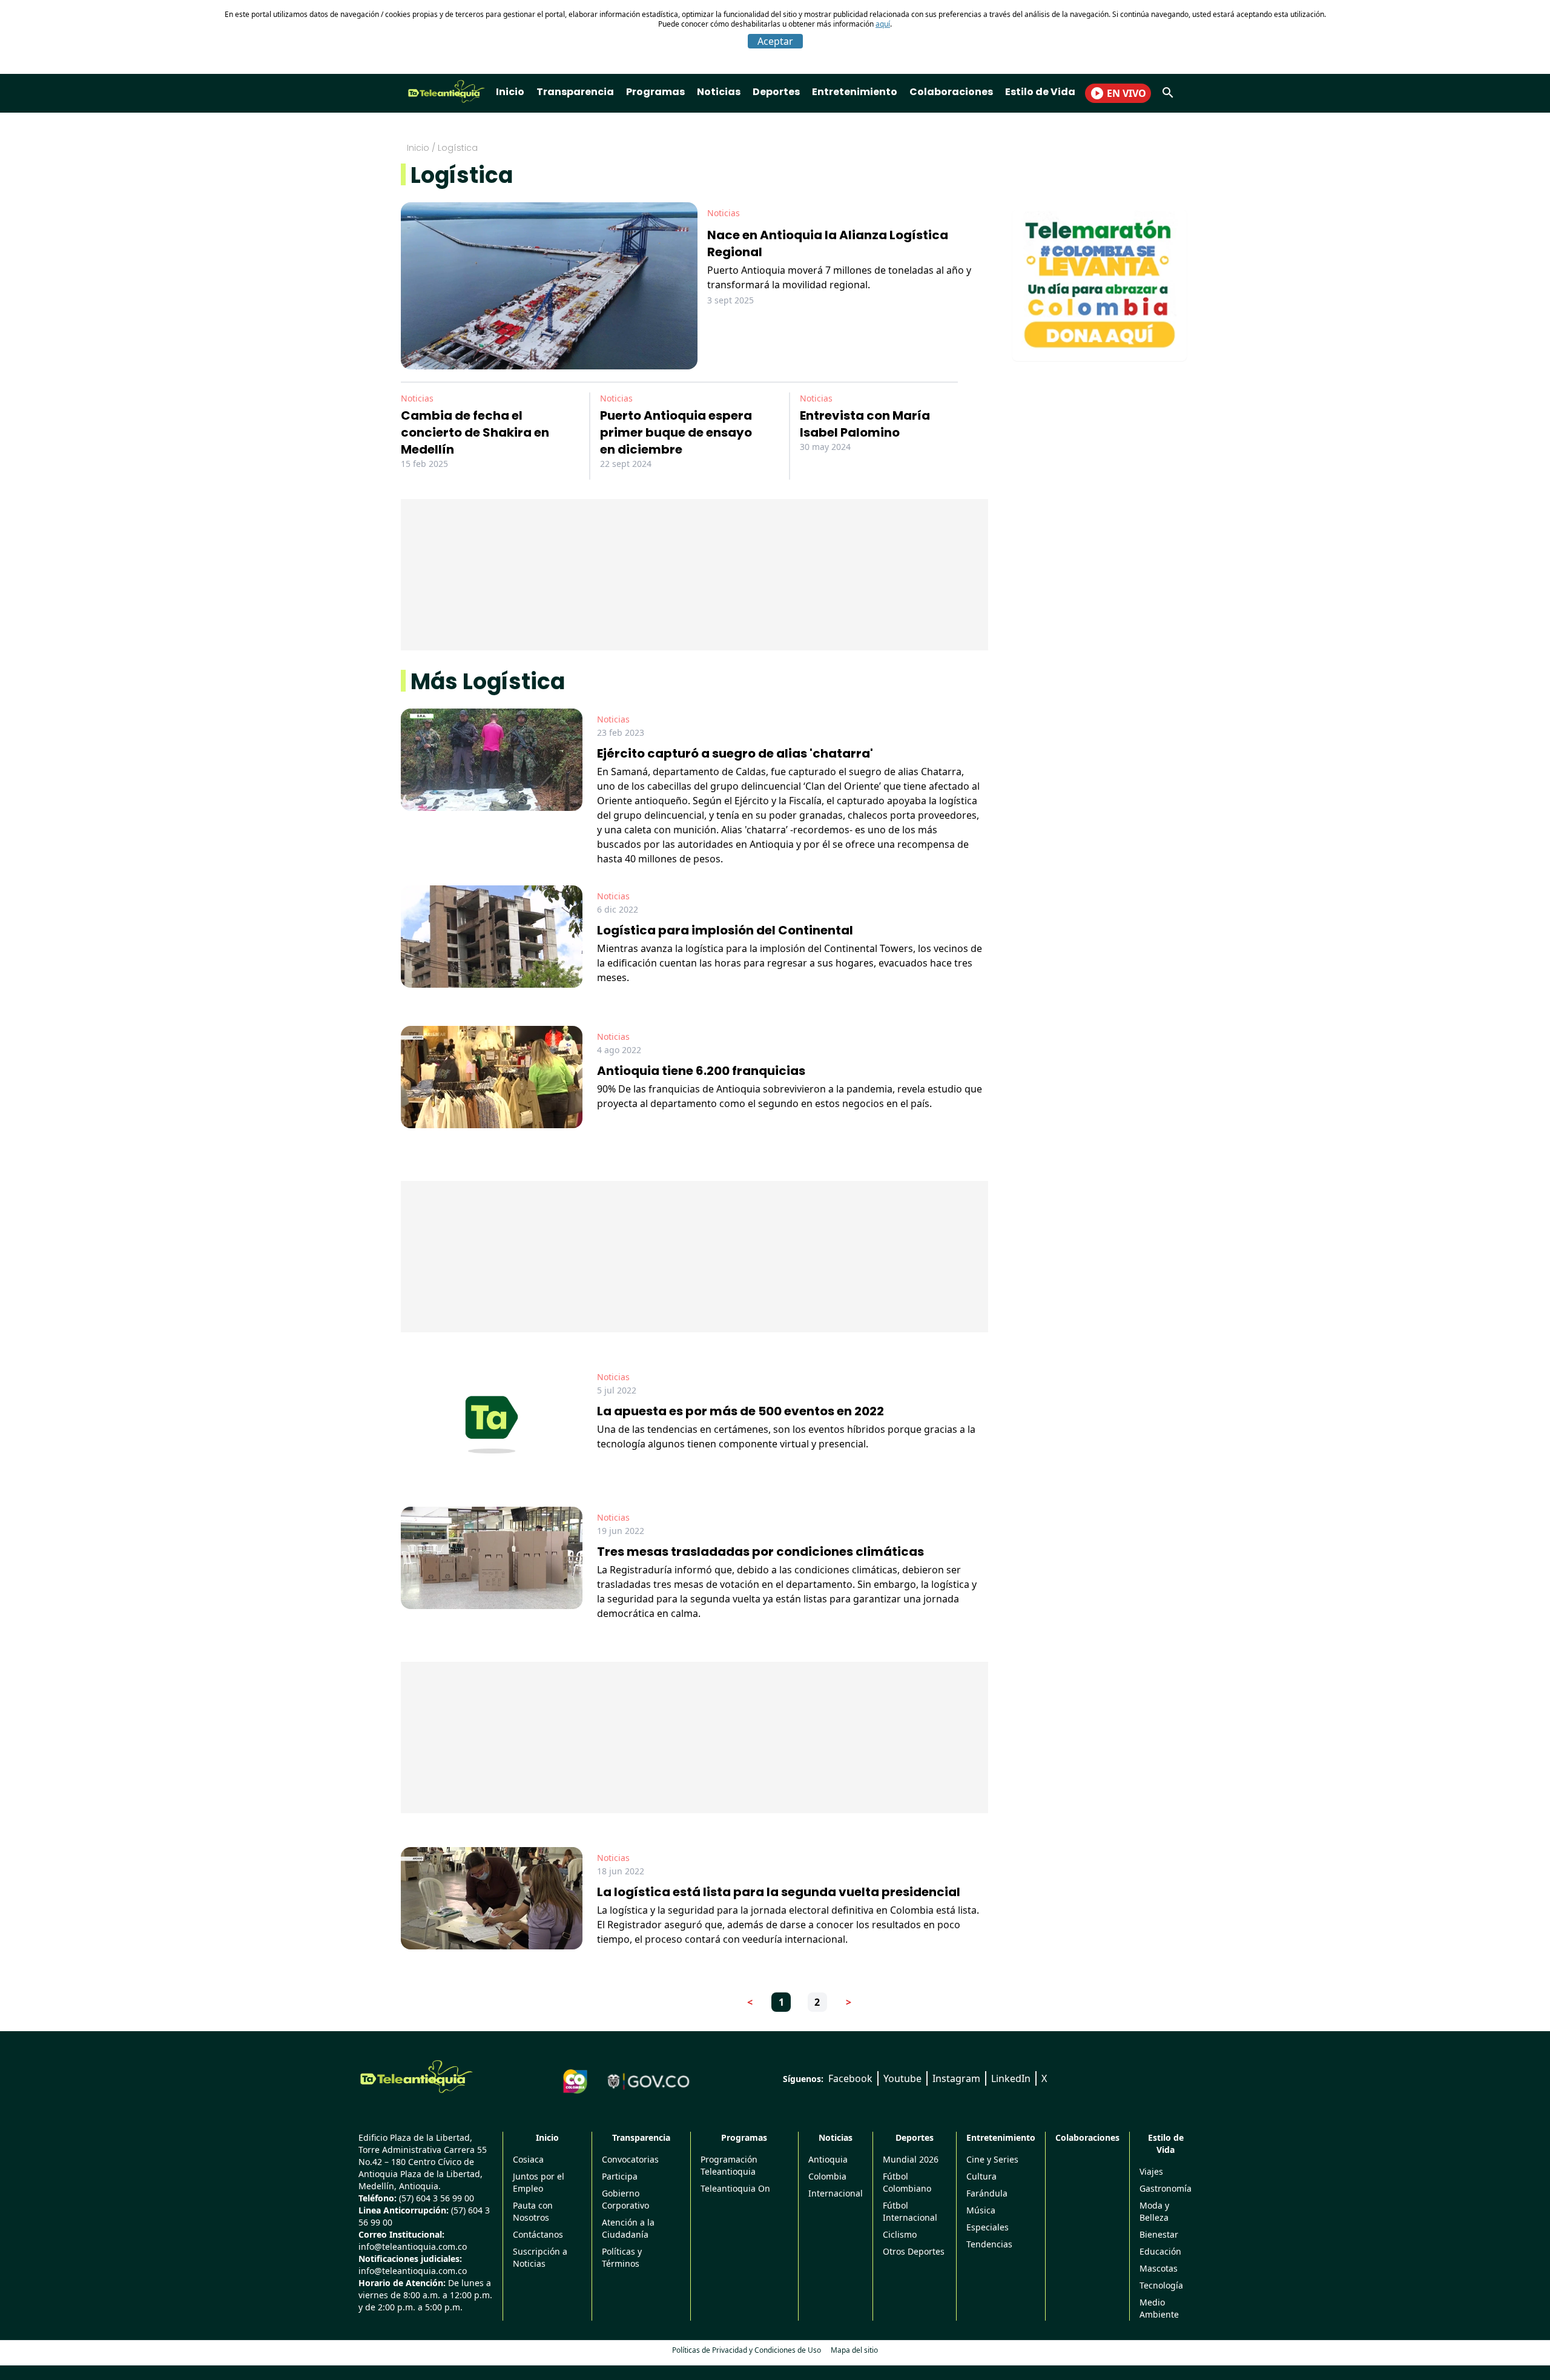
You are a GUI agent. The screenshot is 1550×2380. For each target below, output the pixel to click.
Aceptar (775, 41)
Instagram (956, 2078)
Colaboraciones (951, 92)
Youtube (902, 2078)
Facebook (850, 2078)
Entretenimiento (855, 92)
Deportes (776, 92)
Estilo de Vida (1040, 92)
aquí (883, 24)
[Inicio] (417, 2077)
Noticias (719, 92)
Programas (655, 92)
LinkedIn (1011, 2078)
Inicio (510, 92)
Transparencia (575, 92)
